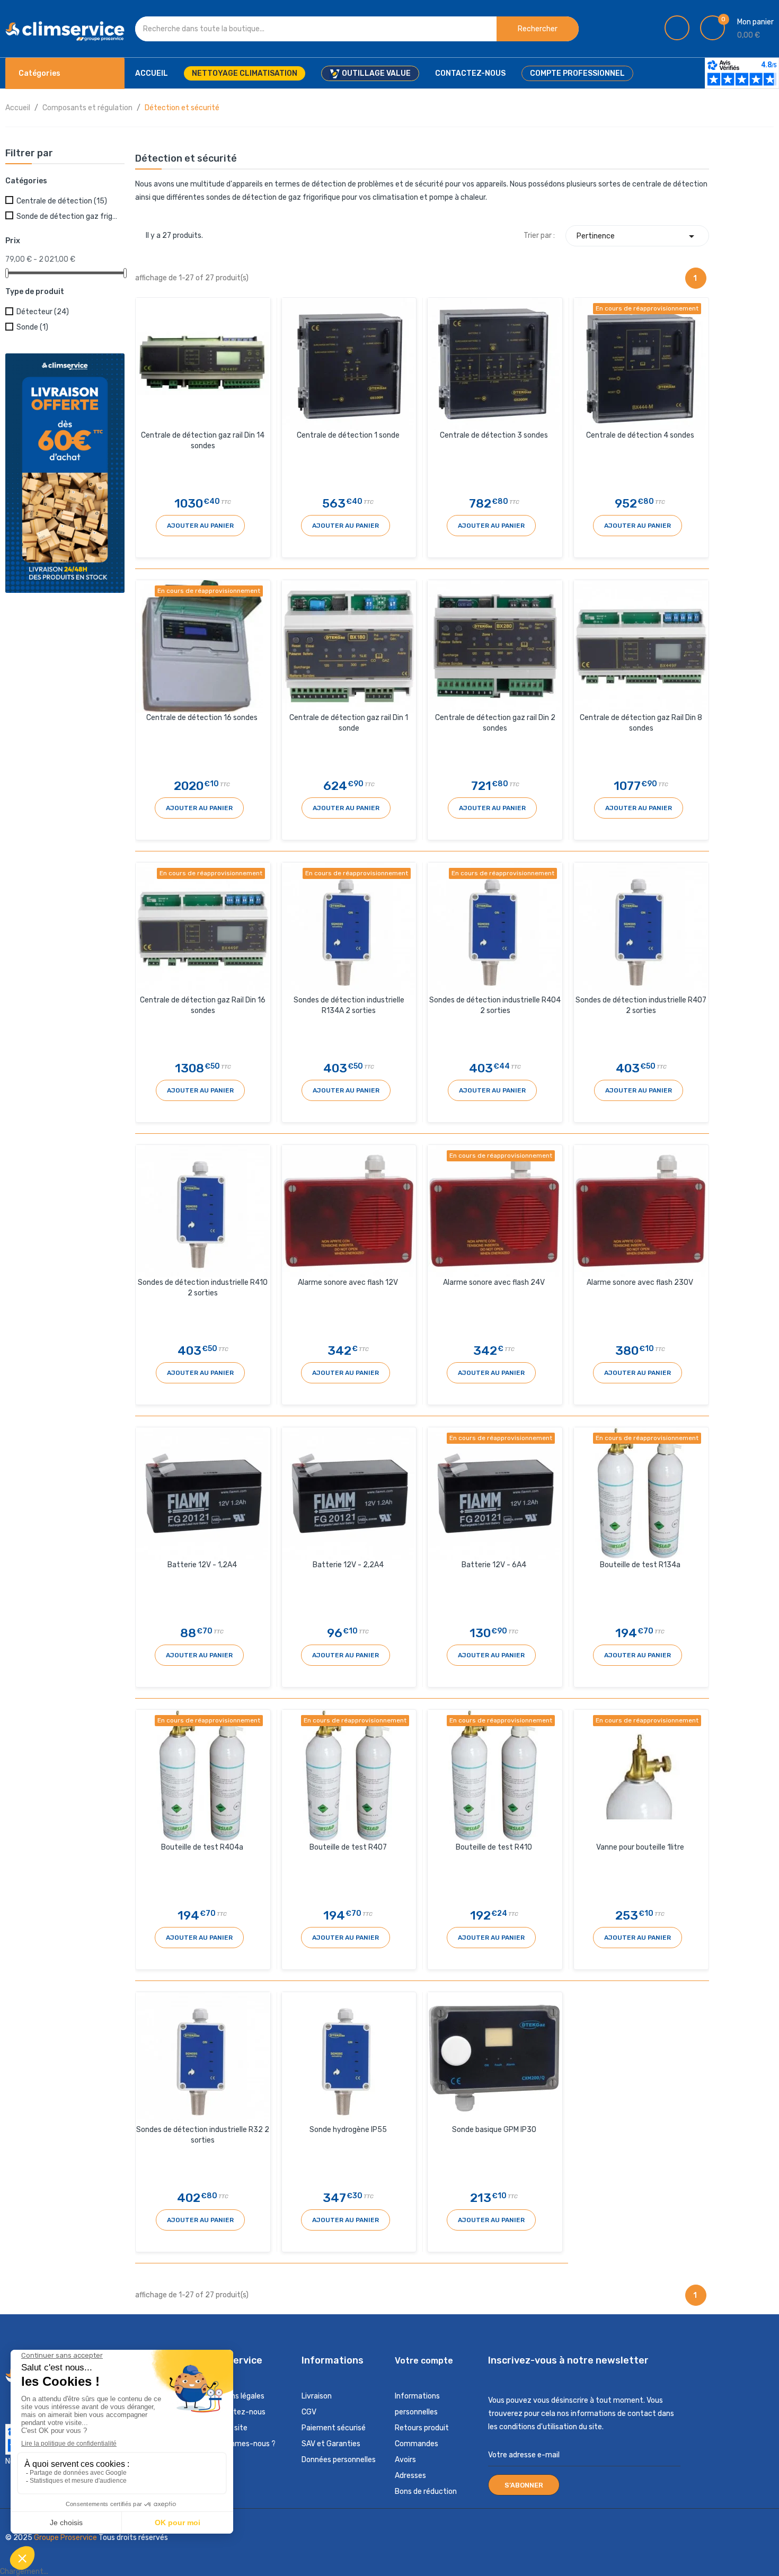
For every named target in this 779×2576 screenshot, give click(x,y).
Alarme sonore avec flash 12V (348, 1282)
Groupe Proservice (66, 2538)
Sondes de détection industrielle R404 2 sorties (495, 1005)
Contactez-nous (237, 2412)
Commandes (417, 2444)
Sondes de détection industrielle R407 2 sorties (641, 1005)
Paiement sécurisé (334, 2428)
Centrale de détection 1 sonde (348, 435)
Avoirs (405, 2460)
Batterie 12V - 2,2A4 (348, 1565)
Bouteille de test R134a (640, 1565)
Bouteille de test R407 (348, 1847)
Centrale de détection (62, 201)
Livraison (317, 2396)
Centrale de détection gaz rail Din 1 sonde (349, 723)
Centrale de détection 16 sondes (202, 718)
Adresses (410, 2476)
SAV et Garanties (331, 2444)
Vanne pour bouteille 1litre (640, 1847)
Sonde (32, 327)
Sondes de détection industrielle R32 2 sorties (203, 2135)
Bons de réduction (426, 2491)
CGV (309, 2412)
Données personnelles (339, 2460)
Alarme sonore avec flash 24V (494, 1282)
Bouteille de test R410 (494, 1847)
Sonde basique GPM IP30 (494, 2130)
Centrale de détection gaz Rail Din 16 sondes (203, 1005)
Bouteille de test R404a (202, 1847)
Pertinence (637, 236)
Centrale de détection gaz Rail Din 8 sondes (641, 723)
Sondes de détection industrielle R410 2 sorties (203, 1288)
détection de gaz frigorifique (291, 197)
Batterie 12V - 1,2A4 (202, 1565)
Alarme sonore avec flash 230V (640, 1282)
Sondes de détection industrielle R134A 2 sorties (349, 1005)
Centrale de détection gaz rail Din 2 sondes (495, 723)
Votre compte (424, 2361)
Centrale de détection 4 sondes (640, 435)
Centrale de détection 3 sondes (494, 435)
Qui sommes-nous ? (242, 2444)
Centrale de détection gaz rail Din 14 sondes (203, 441)
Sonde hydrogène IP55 (348, 2130)
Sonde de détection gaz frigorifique (68, 216)
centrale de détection (670, 184)
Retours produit (422, 2428)
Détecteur (43, 312)
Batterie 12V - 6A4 (494, 1565)
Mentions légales (236, 2396)
